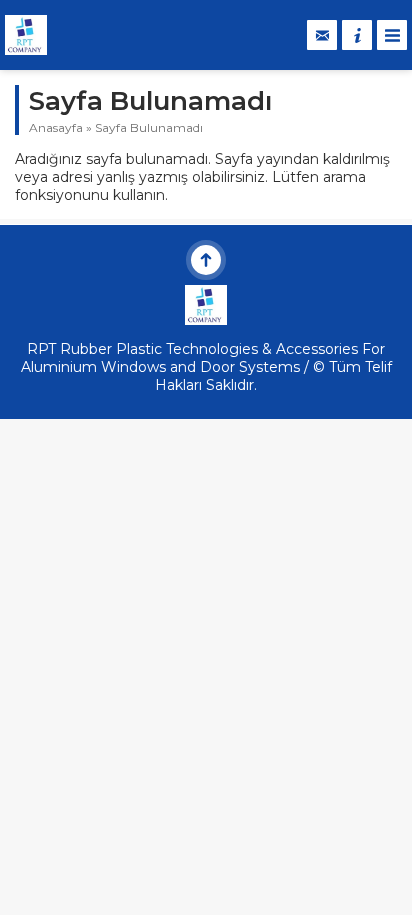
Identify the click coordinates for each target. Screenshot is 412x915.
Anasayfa (56, 127)
